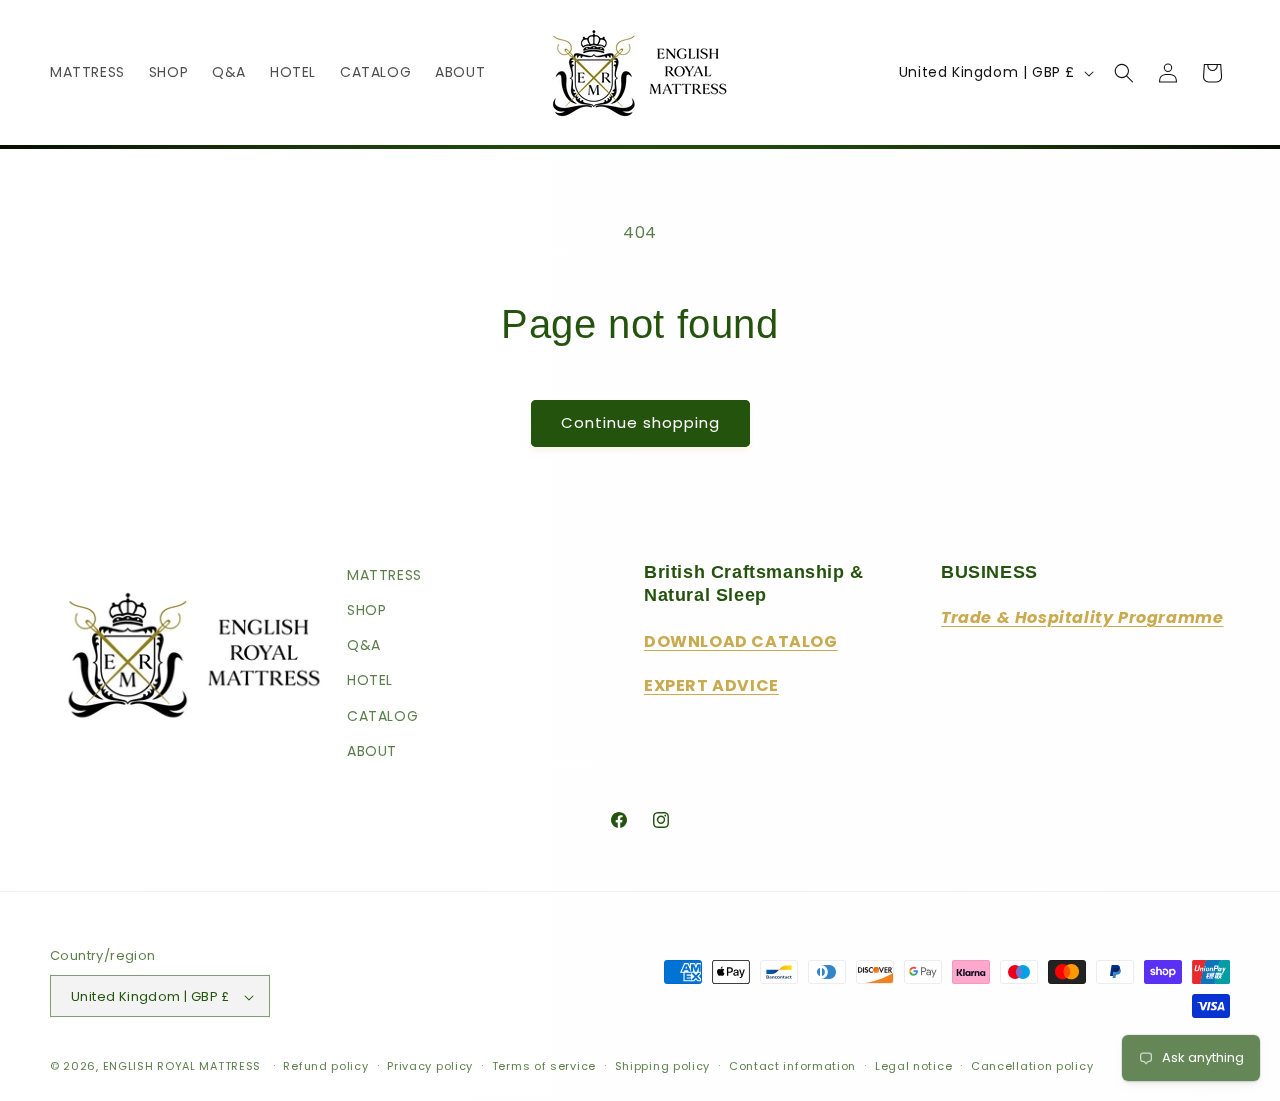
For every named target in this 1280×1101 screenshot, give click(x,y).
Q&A (364, 645)
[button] (1124, 73)
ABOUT (372, 751)
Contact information (792, 1066)
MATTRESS (384, 575)
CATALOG (382, 716)
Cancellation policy (1032, 1066)
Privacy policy (430, 1066)
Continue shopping (640, 422)
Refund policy (325, 1066)
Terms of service (544, 1066)
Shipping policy (663, 1066)
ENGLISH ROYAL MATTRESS (182, 1067)
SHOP (366, 610)
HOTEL (370, 681)
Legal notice (913, 1066)
